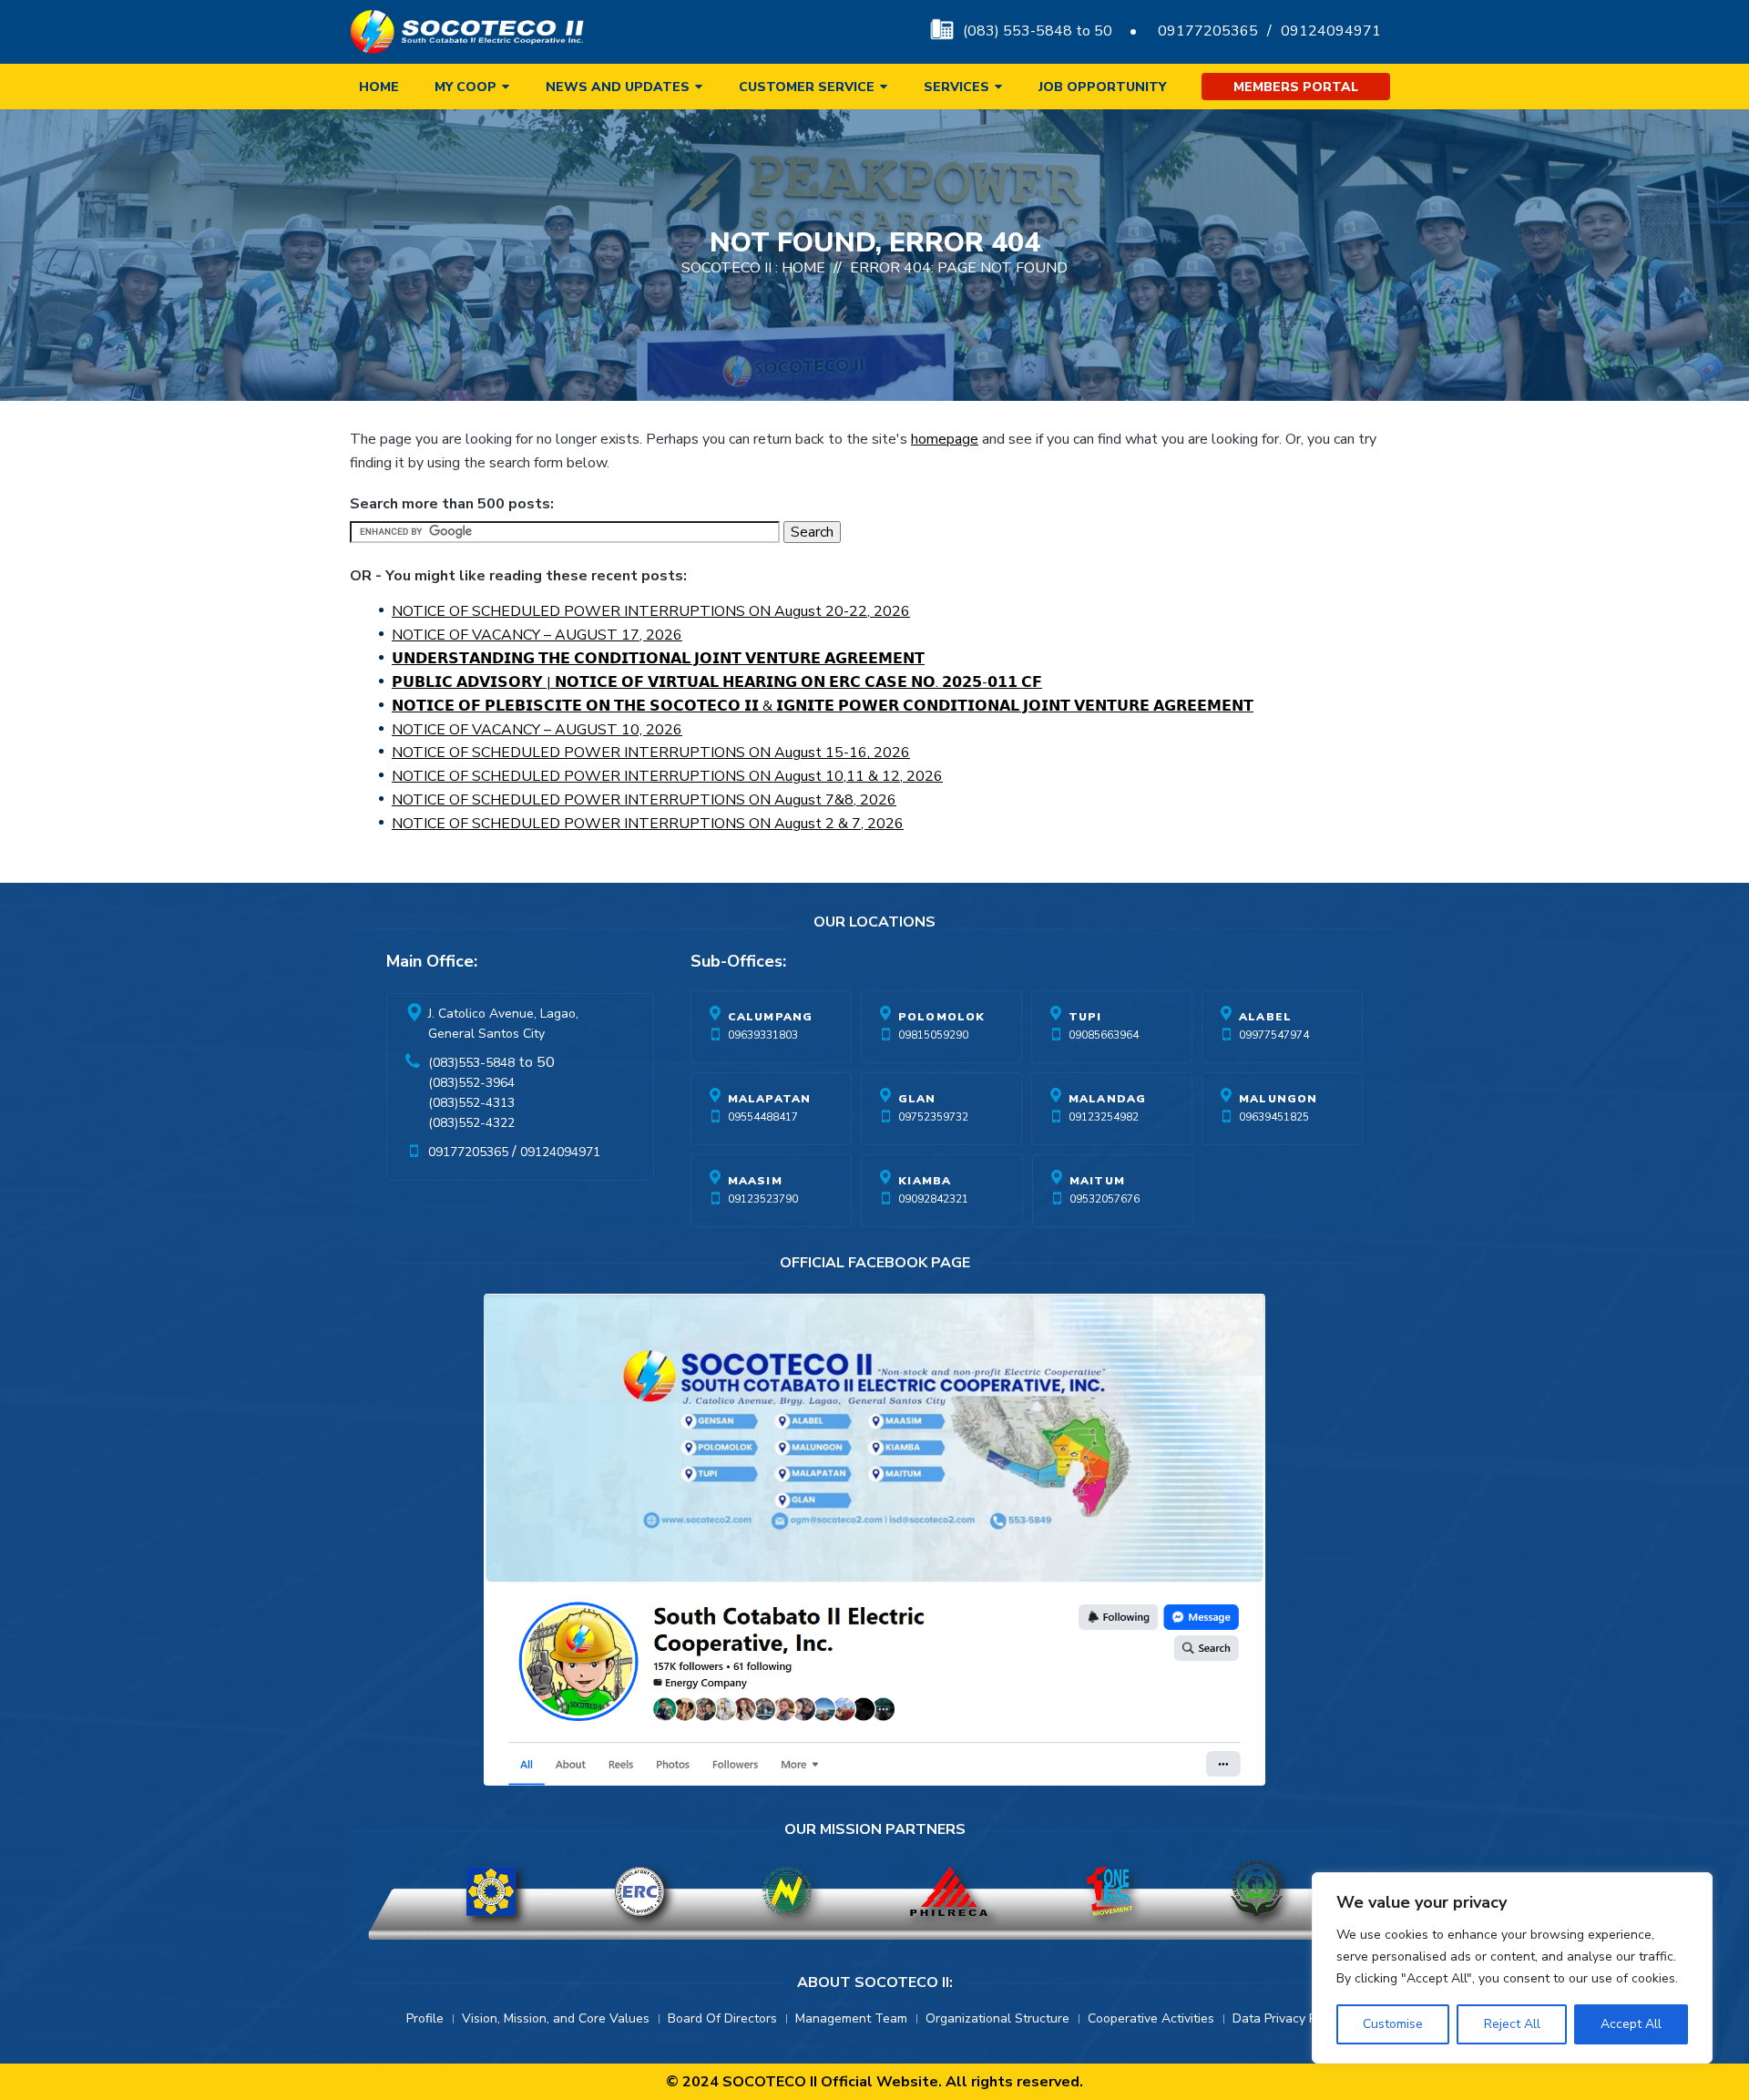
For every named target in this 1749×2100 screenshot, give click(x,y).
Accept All (1631, 2024)
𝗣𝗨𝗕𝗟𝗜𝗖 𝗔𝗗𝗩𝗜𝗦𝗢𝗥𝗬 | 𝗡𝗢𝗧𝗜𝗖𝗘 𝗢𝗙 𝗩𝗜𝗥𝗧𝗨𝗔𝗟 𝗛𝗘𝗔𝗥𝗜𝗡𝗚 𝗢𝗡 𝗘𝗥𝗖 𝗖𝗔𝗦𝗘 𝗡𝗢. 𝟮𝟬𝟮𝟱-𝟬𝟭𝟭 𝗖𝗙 (717, 682)
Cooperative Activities (1151, 2018)
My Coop (465, 87)
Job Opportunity (1102, 87)
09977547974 (1274, 1035)
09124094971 (1331, 31)
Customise (1393, 2024)
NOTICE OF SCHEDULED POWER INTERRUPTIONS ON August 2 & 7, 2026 (648, 824)
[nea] (787, 1891)
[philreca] (949, 1891)
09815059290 (933, 1035)
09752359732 (933, 1117)
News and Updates (618, 87)
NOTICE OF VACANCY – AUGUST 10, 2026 (537, 730)
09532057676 (1105, 1199)
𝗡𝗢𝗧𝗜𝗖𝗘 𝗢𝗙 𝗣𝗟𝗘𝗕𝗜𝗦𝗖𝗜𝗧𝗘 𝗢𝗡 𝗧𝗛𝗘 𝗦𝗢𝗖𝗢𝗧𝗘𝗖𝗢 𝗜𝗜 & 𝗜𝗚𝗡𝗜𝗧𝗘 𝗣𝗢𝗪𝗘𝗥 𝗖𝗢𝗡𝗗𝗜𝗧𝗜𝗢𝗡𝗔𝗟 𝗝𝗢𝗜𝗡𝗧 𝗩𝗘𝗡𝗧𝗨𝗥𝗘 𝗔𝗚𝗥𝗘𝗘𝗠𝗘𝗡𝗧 (823, 706)
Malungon (1279, 1099)
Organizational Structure (997, 2018)
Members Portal (1296, 87)
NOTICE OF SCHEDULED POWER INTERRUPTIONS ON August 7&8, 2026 (644, 800)
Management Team (851, 2018)
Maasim (755, 1181)
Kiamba (925, 1181)
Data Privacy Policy (1288, 2018)
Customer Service (807, 87)
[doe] (491, 1891)
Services (956, 87)
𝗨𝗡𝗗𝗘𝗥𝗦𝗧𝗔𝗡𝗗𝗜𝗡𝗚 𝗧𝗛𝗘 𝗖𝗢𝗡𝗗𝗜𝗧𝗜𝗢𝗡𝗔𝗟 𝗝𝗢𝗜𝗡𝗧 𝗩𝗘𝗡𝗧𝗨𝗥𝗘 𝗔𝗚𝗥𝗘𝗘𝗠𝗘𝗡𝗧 (658, 659)
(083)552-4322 (471, 1123)
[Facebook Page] (874, 1544)
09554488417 (763, 1117)
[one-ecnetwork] (1256, 1891)
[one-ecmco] (1110, 1891)
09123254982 (1104, 1117)
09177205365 (1208, 31)
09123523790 (763, 1199)
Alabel (1265, 1017)
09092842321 (933, 1199)
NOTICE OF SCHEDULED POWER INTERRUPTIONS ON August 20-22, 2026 (651, 611)
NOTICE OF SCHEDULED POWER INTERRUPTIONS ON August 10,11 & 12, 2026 (667, 776)
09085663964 (1104, 1035)
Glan (917, 1099)
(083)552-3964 (471, 1083)
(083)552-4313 (471, 1103)
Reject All (1512, 2024)
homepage (945, 439)
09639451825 (1274, 1117)
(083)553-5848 (471, 1063)
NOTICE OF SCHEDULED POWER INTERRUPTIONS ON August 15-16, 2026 (651, 753)
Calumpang (771, 1017)
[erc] (639, 1891)
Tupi (1085, 1017)
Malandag (1108, 1099)
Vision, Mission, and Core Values (556, 2018)
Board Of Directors (722, 2018)
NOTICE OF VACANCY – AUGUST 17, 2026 (537, 635)
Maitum (1097, 1181)
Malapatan (770, 1099)
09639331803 (763, 1035)
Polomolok (942, 1017)
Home (379, 87)
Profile (425, 2018)
